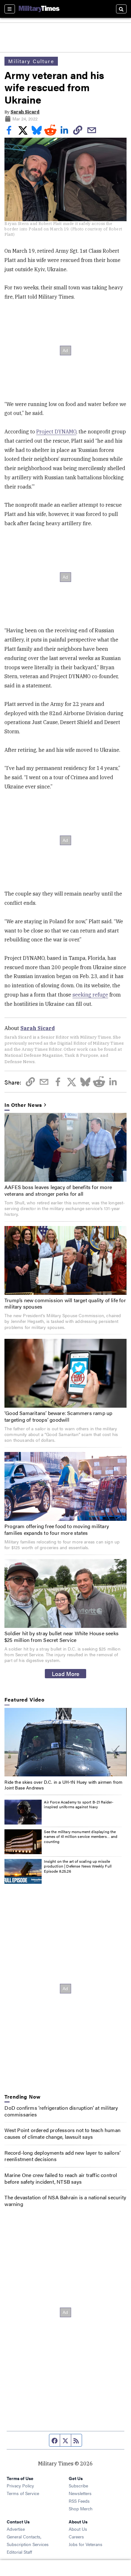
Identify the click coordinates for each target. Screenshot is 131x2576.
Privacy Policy (20, 2485)
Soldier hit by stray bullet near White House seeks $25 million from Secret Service (62, 1636)
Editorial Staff (19, 2552)
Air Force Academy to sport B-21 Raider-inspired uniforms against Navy (79, 1804)
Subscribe (78, 2485)
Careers (76, 2536)
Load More (66, 1673)
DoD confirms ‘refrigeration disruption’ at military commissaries (61, 2111)
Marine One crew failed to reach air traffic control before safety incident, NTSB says (61, 2178)
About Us (78, 2529)
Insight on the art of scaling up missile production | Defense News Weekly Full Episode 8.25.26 (78, 1866)
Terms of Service (23, 2493)
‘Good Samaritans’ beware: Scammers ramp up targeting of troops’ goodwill (58, 1416)
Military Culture (31, 61)
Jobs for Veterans (86, 2544)
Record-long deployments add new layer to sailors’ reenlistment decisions (62, 2156)
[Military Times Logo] (39, 9)
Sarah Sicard (25, 112)
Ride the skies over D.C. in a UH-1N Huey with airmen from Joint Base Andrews (63, 1785)
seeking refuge (90, 995)
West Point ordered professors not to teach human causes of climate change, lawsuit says (62, 2133)
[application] (65, 1742)
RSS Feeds (79, 2501)
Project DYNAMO (56, 432)
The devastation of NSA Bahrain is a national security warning (65, 2201)
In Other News (23, 1105)
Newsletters (80, 2493)
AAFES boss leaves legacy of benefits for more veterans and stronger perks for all (58, 1190)
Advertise (16, 2529)
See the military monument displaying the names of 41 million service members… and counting (81, 1836)
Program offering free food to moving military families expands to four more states (57, 1529)
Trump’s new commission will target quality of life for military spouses (65, 1303)
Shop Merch (81, 2508)
